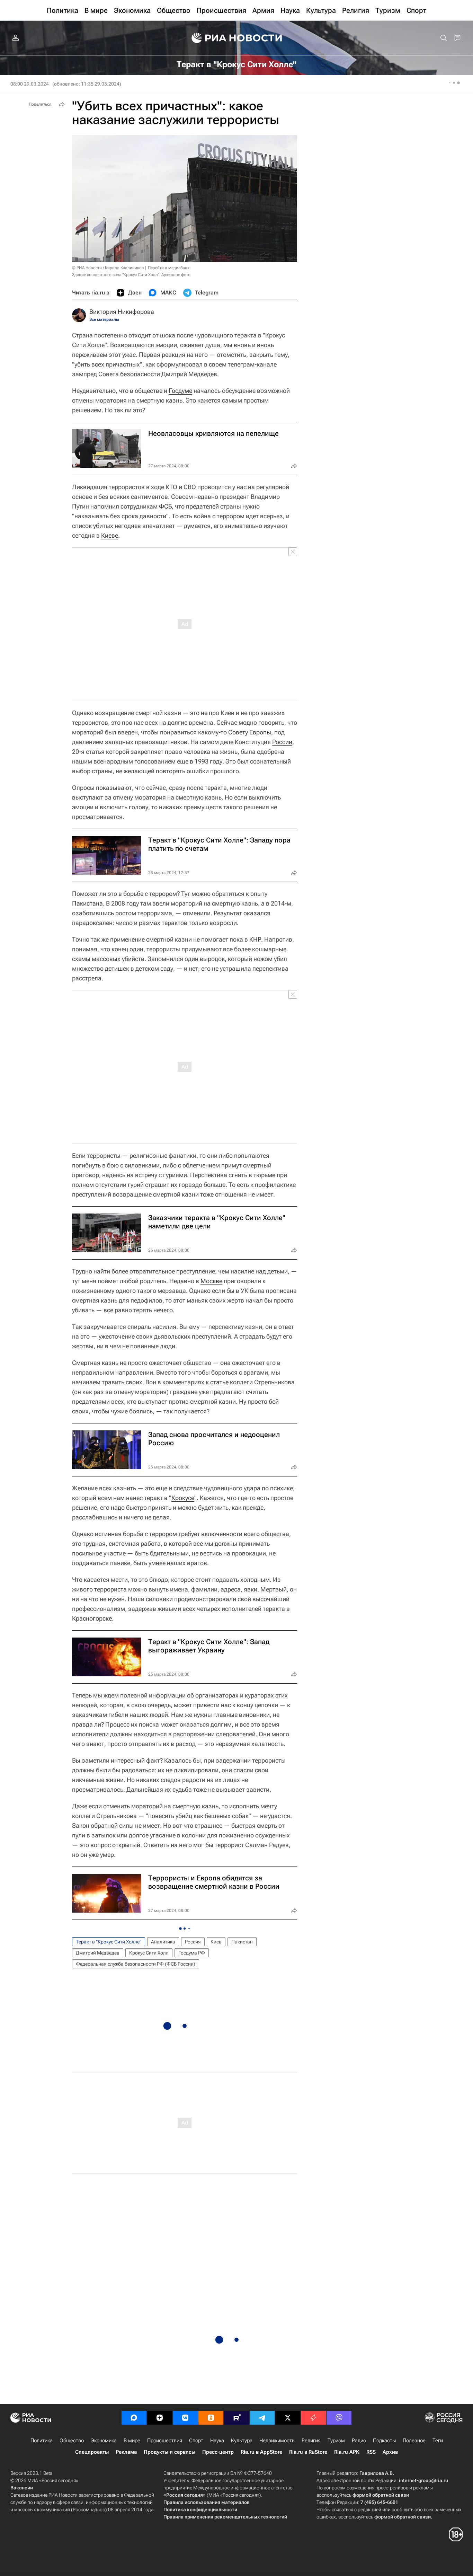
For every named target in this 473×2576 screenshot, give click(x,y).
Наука (217, 2441)
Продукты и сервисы (169, 2452)
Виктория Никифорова (122, 312)
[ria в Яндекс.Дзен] (160, 2418)
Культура (242, 2441)
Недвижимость (277, 2441)
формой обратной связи (381, 2495)
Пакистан (242, 1942)
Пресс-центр (218, 2452)
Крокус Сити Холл (149, 1953)
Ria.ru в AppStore (261, 2452)
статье (219, 1382)
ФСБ (165, 506)
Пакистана (87, 903)
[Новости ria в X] (288, 2418)
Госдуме (180, 391)
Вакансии (22, 2488)
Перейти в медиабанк (169, 268)
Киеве (110, 535)
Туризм (336, 2441)
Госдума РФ (192, 1953)
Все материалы (104, 319)
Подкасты (384, 2441)
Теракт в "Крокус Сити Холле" (109, 1942)
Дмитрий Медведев (98, 1953)
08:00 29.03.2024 (30, 84)
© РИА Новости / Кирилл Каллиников (108, 268)
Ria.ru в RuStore (308, 2452)
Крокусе (183, 1498)
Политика (42, 2441)
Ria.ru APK (347, 2452)
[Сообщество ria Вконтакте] (185, 2418)
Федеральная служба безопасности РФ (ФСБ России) (136, 1964)
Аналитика (163, 1942)
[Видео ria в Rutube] (237, 2418)
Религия (311, 2441)
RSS (371, 2452)
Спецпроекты (92, 2452)
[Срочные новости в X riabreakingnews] (313, 2418)
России (282, 742)
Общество (72, 2441)
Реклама (126, 2452)
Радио (359, 2441)
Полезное (414, 2441)
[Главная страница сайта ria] (237, 38)
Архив (390, 2452)
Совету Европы (250, 732)
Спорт (196, 2441)
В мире (132, 2441)
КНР (255, 939)
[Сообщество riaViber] (339, 2418)
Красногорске (92, 1618)
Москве (211, 1281)
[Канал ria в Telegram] (262, 2418)
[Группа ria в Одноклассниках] (211, 2418)
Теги (438, 2441)
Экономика (104, 2441)
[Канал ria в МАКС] (134, 2418)
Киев (216, 1942)
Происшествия (165, 2441)
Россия (193, 1942)
